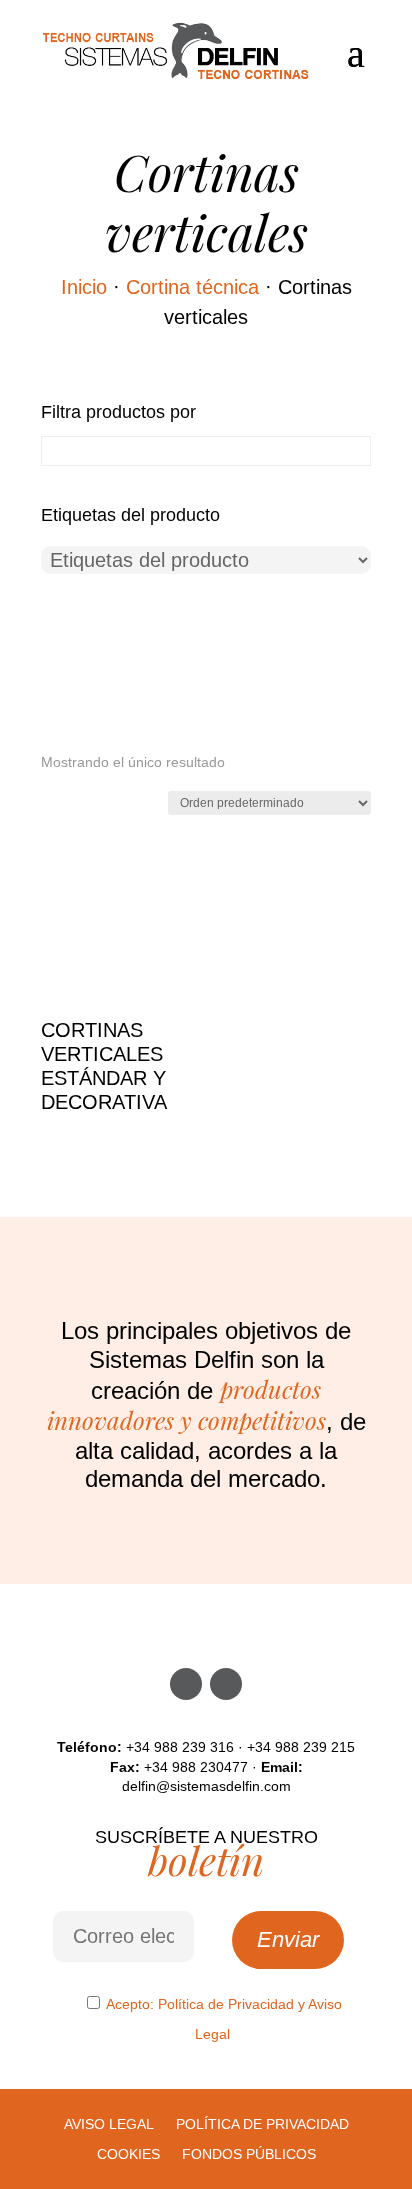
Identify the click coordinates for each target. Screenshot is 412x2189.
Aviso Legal (109, 2124)
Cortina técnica (192, 287)
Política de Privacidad (226, 2004)
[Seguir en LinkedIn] (226, 1684)
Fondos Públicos (249, 2154)
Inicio (84, 287)
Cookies (128, 2154)
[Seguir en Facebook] (186, 1684)
